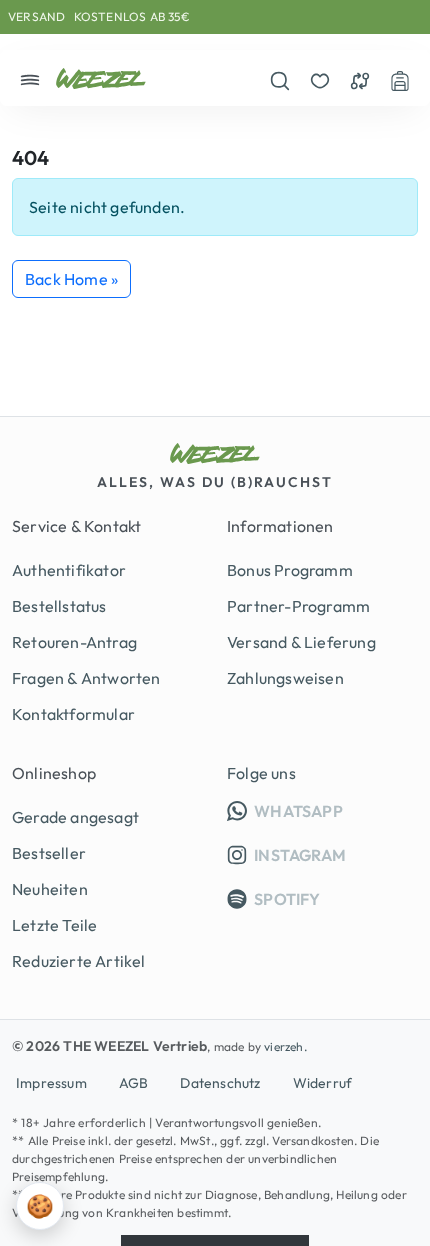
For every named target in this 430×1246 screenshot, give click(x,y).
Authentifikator (69, 570)
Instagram (298, 855)
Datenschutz (220, 1083)
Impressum (51, 1083)
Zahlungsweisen (285, 678)
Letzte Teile (54, 925)
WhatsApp (334, 810)
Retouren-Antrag (74, 642)
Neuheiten (50, 889)
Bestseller (49, 853)
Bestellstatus (59, 606)
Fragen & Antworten (86, 678)
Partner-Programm (298, 606)
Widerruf (323, 1083)
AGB (134, 1083)
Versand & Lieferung (301, 642)
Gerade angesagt (75, 817)
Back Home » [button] (71, 279)
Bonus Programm (290, 570)
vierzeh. (285, 1046)
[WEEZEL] (101, 78)
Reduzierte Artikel (79, 961)
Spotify (286, 899)
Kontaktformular (73, 714)
